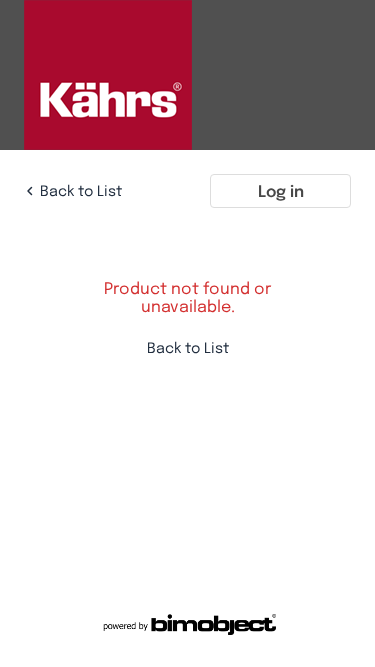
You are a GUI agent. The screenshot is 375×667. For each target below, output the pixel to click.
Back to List (81, 190)
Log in (281, 191)
